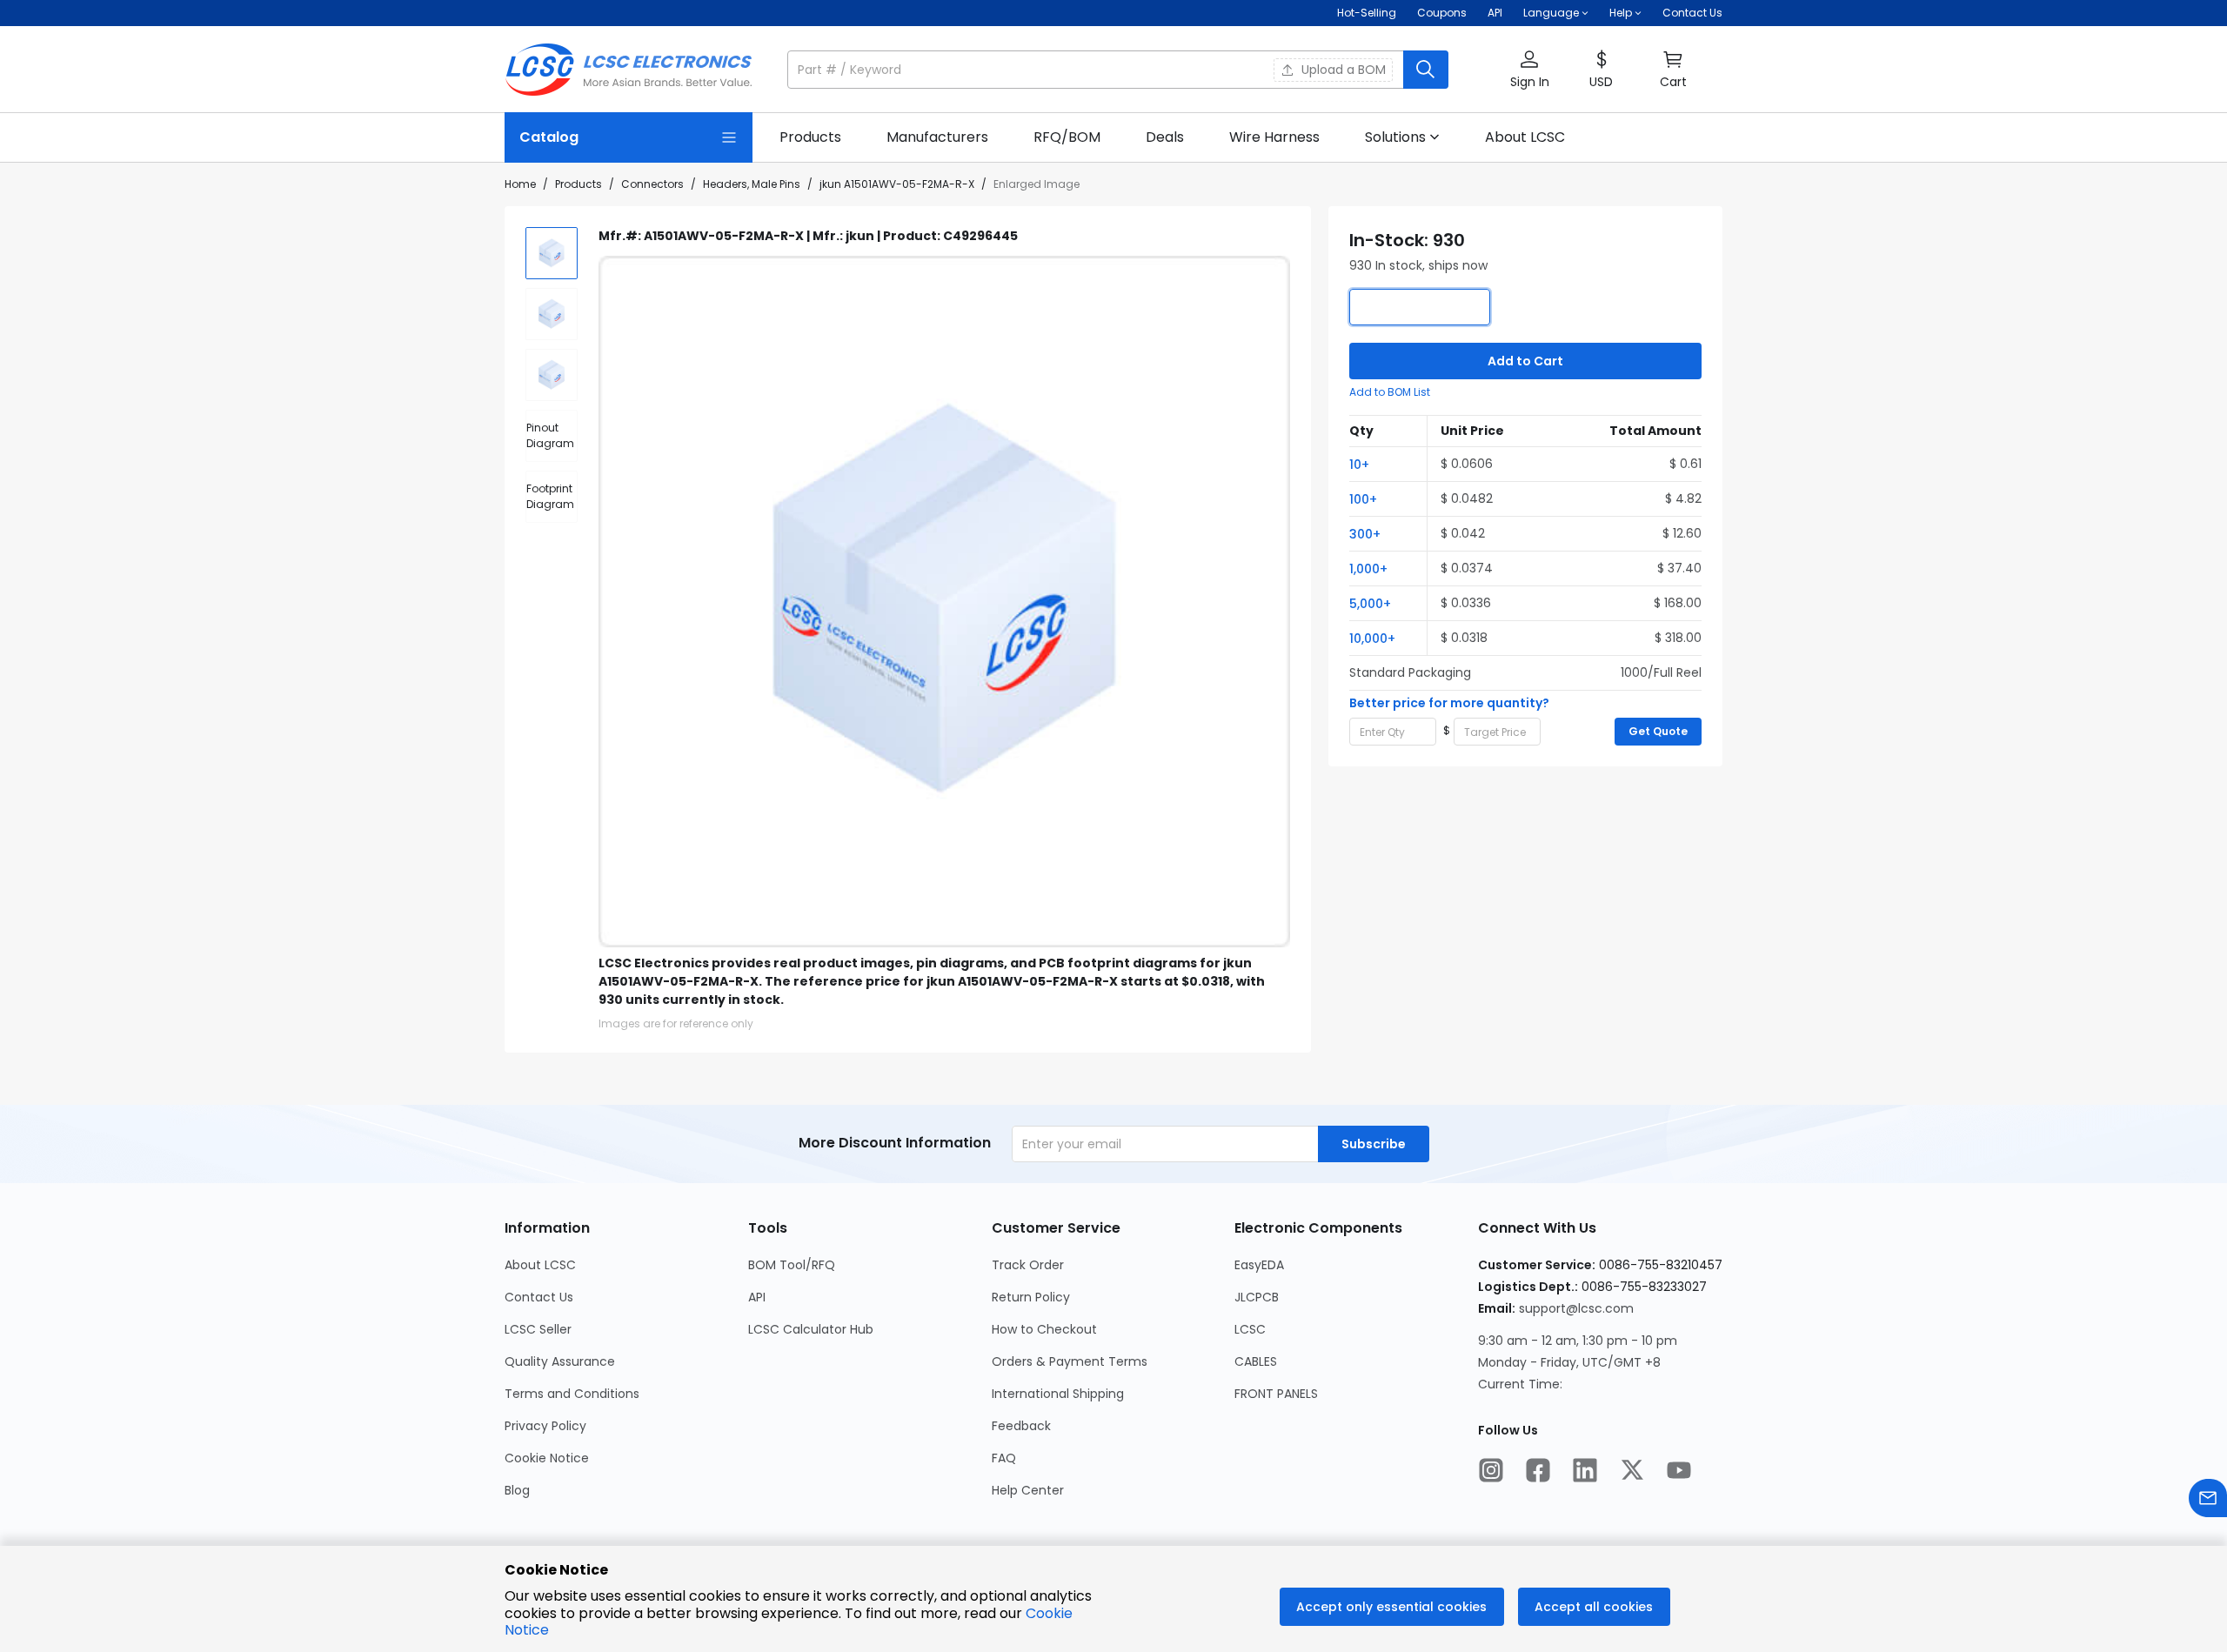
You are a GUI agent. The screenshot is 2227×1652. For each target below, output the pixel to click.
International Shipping (1058, 1394)
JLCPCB (1257, 1297)
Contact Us (1692, 13)
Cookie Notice (547, 1458)
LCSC (1250, 1329)
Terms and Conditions (572, 1394)
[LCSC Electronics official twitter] (1632, 1472)
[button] (1118, 70)
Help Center (1028, 1490)
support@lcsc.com (1576, 1308)
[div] (552, 436)
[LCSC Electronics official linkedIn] (1585, 1472)
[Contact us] (2208, 1500)
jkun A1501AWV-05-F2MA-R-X (897, 184)
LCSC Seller (538, 1329)
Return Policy (1031, 1297)
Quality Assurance (560, 1361)
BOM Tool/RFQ (792, 1265)
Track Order (1028, 1265)
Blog (517, 1490)
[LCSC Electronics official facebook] (1538, 1472)
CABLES (1256, 1361)
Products (578, 184)
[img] (552, 253)
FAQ (1004, 1458)
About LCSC (540, 1265)
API (1495, 13)
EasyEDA (1259, 1265)
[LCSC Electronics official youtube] (1679, 1472)
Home (520, 184)
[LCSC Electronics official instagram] (1491, 1472)
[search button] (1426, 70)
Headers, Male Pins (752, 184)
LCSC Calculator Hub (811, 1329)
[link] (810, 137)
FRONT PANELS (1276, 1394)
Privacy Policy (545, 1426)
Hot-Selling (1367, 13)
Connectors (652, 184)
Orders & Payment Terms (1070, 1361)
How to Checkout (1044, 1329)
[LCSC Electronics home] (629, 70)
